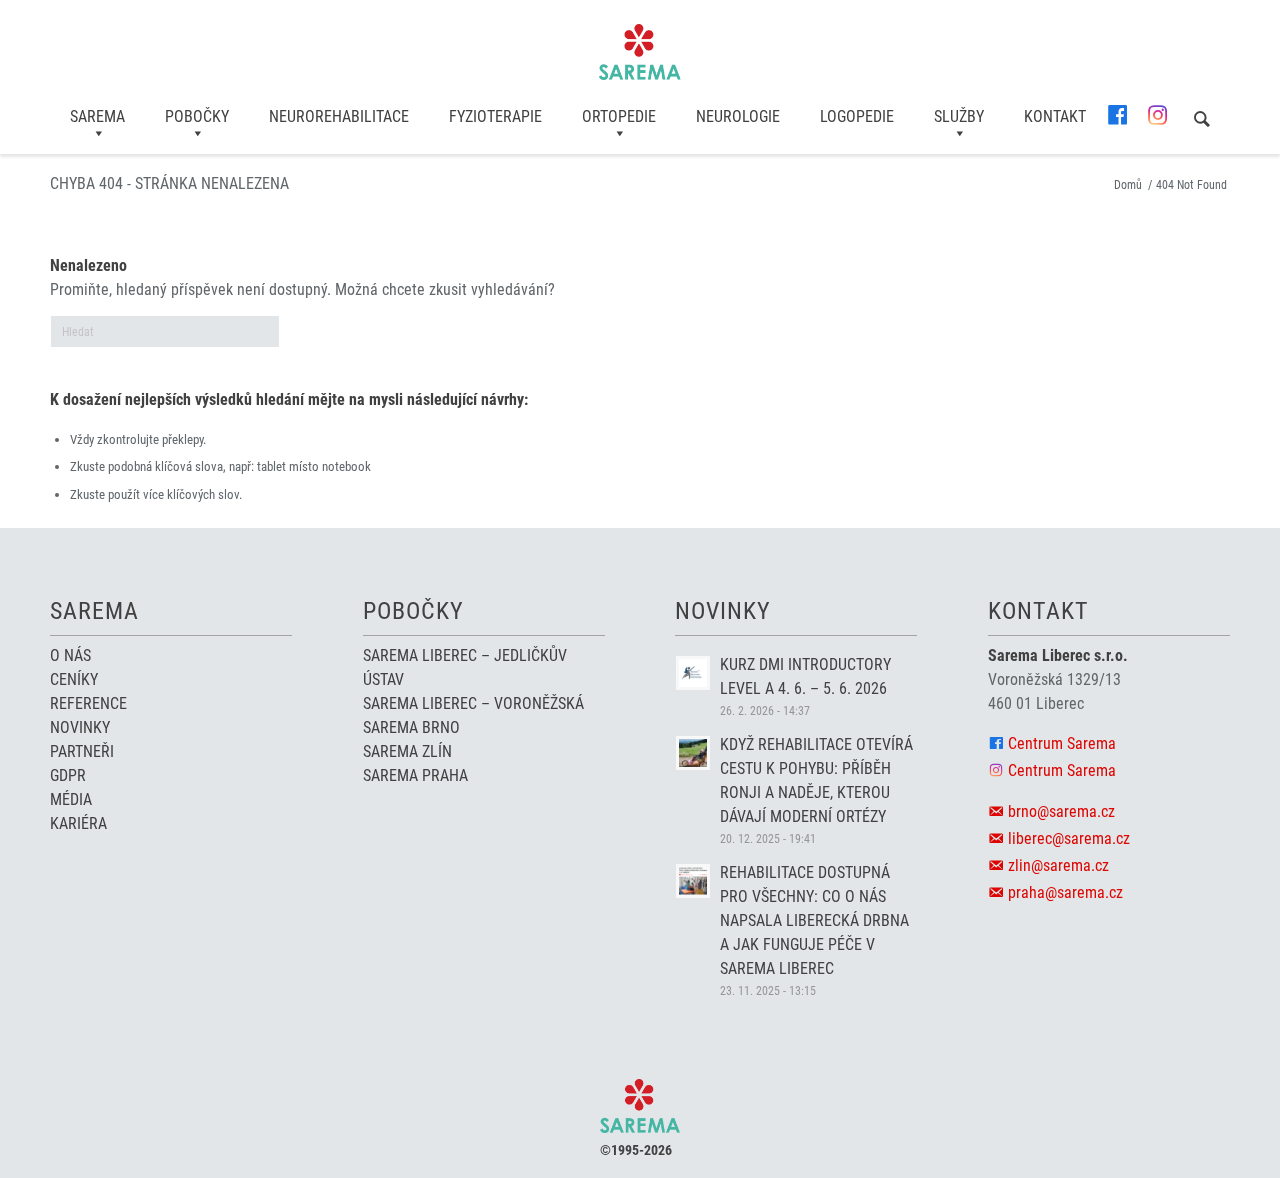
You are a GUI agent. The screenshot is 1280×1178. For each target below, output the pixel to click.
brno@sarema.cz (1061, 811)
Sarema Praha (415, 775)
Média (71, 799)
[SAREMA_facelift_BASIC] (640, 52)
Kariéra (78, 823)
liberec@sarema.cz (1069, 838)
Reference (88, 703)
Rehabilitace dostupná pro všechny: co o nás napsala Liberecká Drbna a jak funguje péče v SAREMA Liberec (814, 920)
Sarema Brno (411, 727)
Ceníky (74, 679)
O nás (70, 655)
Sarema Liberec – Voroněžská (473, 703)
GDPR (68, 775)
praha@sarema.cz (1065, 892)
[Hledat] (1202, 120)
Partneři (82, 751)
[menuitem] (97, 117)
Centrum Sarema (1062, 743)
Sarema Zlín (407, 751)
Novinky (80, 727)
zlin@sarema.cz (1058, 865)
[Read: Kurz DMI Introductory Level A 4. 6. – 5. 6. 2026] (693, 673)
